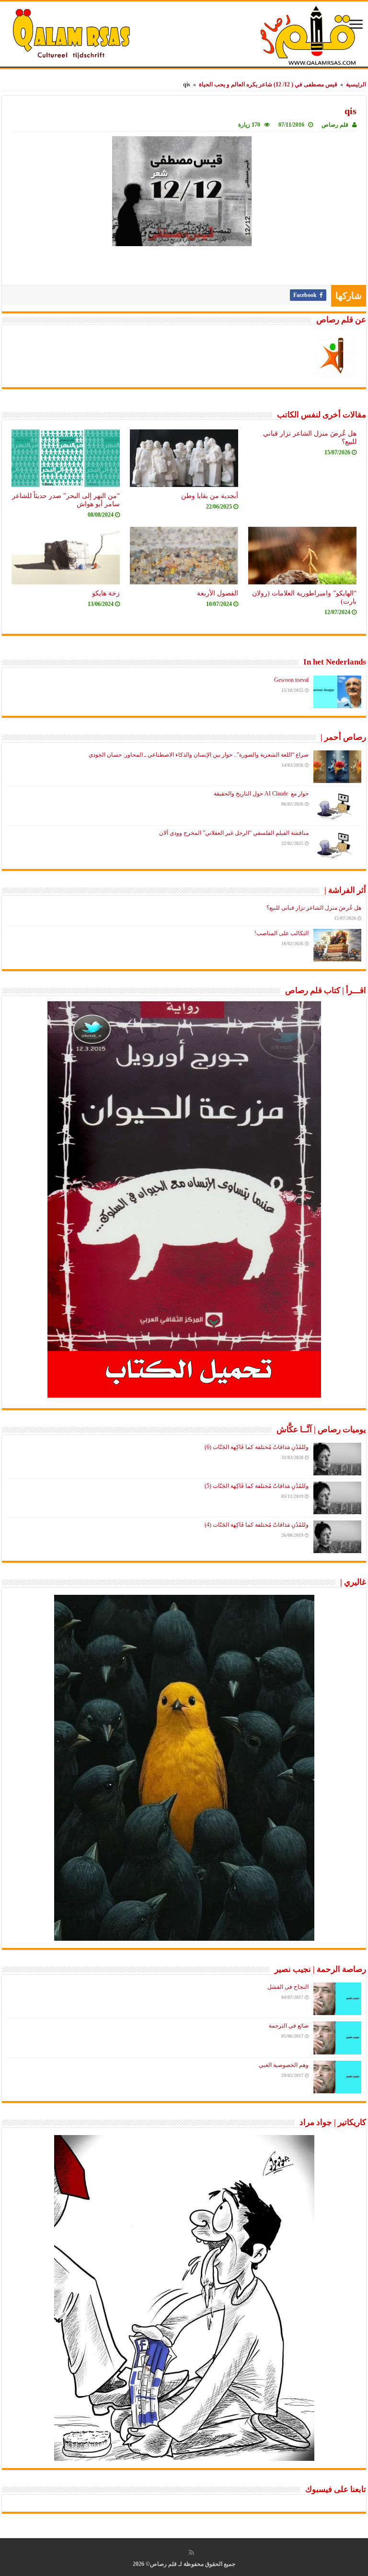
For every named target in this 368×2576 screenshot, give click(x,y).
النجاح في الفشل (288, 1987)
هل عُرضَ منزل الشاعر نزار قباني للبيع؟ (314, 908)
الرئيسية (356, 84)
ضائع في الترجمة (289, 2026)
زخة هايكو (106, 593)
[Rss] (191, 2552)
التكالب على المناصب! (282, 933)
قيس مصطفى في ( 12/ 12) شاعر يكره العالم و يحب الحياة (268, 84)
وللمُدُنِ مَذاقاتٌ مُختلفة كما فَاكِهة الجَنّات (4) (257, 1525)
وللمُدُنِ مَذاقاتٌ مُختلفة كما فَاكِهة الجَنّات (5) (257, 1486)
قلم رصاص (335, 125)
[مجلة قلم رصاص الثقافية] (184, 35)
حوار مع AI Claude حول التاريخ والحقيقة (261, 794)
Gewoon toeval (291, 680)
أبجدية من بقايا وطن (210, 496)
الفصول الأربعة (218, 593)
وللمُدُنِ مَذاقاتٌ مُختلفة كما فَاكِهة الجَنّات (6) (257, 1447)
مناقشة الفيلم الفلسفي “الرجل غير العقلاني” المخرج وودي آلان (234, 833)
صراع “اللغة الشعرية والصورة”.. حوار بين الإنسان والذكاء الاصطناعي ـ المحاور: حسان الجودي (199, 755)
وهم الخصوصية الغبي (284, 2065)
